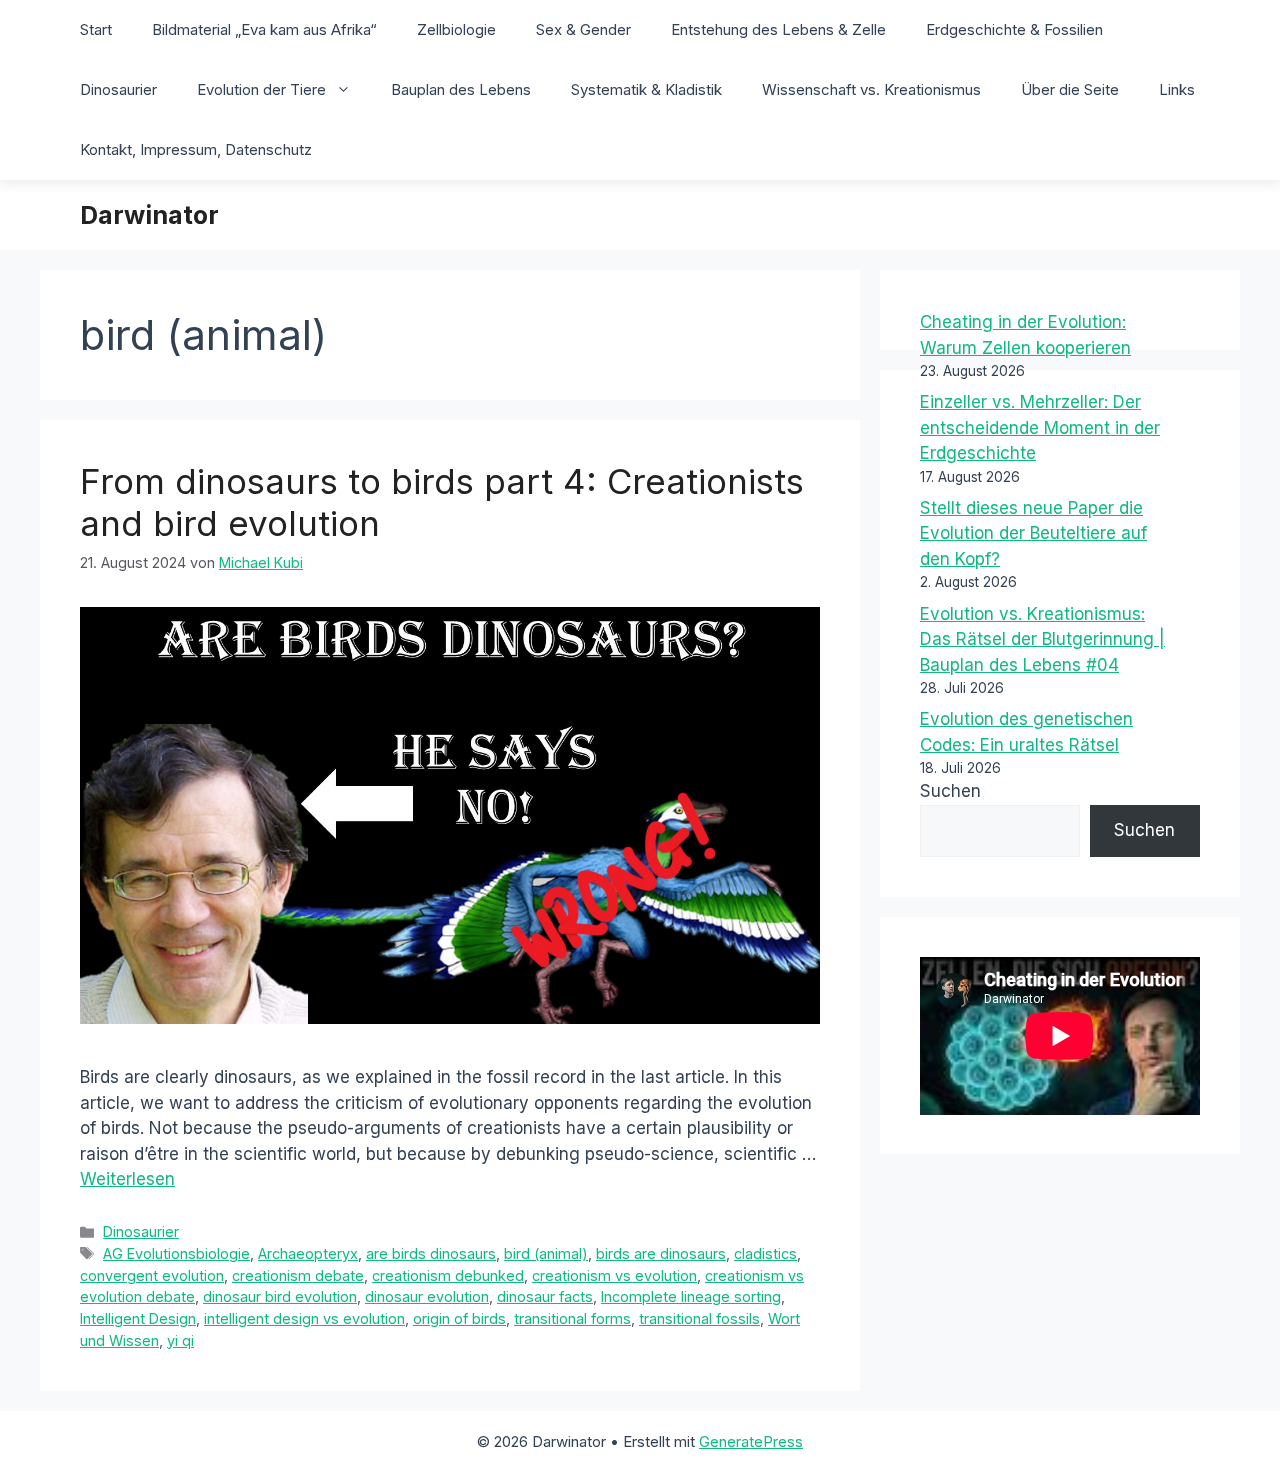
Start (96, 29)
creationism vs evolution (614, 1275)
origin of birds (459, 1318)
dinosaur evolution (427, 1296)
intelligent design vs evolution (304, 1318)
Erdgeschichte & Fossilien (1014, 29)
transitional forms (572, 1318)
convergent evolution (152, 1275)
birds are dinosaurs (661, 1253)
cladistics (765, 1253)
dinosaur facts (545, 1296)
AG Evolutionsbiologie (176, 1253)
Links (1177, 89)
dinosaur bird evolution (280, 1296)
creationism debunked (448, 1275)
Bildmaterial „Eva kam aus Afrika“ (264, 29)
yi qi (180, 1340)
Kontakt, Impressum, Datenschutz (196, 149)
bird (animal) (546, 1253)
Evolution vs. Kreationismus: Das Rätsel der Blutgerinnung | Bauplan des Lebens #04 (1042, 639)
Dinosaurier (118, 89)
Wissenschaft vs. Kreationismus (871, 89)
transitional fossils (699, 1318)
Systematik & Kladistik (646, 89)
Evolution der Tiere (261, 89)
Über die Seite (1070, 89)
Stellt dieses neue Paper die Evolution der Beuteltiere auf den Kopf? (1033, 533)
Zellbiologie (456, 29)
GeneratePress (751, 1441)
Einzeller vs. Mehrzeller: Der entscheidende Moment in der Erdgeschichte (1040, 427)
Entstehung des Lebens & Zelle (778, 29)
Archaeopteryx (308, 1253)
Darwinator (149, 215)
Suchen (950, 791)
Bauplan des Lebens (461, 89)
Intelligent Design (138, 1318)
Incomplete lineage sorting (691, 1296)
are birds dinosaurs (431, 1253)
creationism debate (298, 1275)
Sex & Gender (583, 29)
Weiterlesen (127, 1179)
